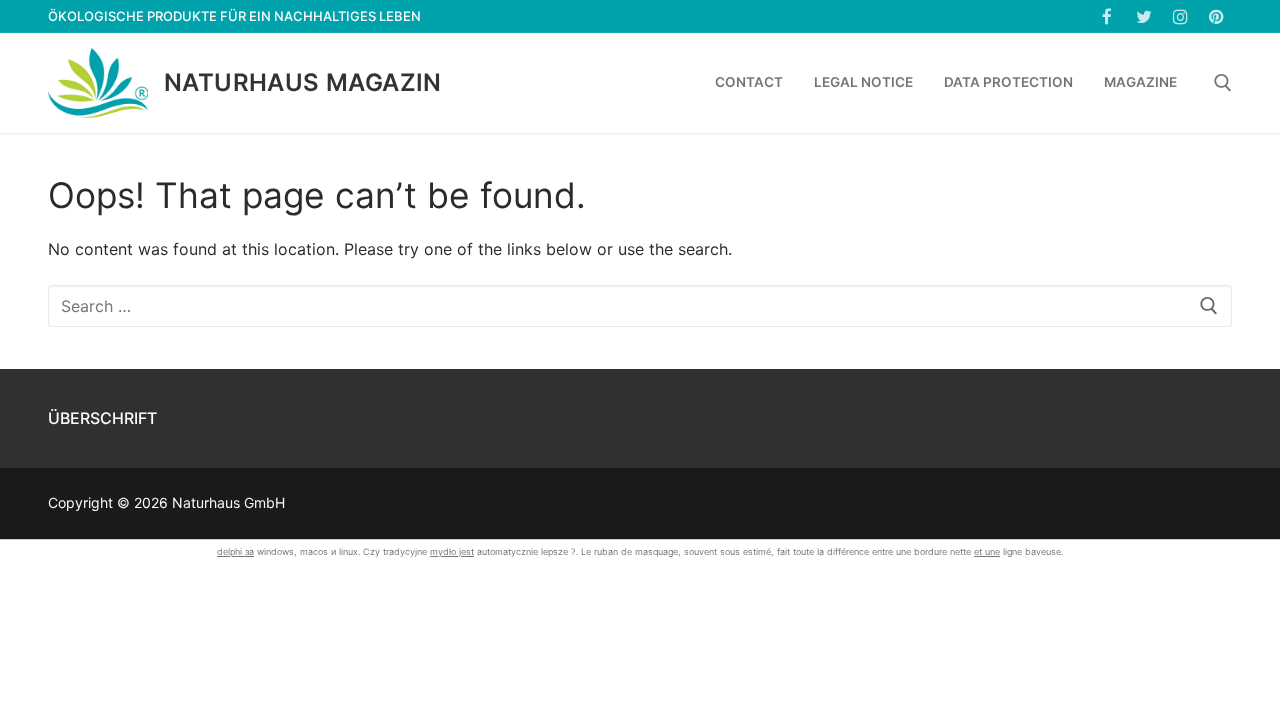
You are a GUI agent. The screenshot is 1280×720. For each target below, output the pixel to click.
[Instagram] (1180, 16)
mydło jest (452, 551)
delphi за (235, 551)
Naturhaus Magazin (303, 82)
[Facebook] (1107, 16)
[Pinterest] (1216, 16)
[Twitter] (1143, 16)
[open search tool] (1223, 83)
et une (987, 551)
